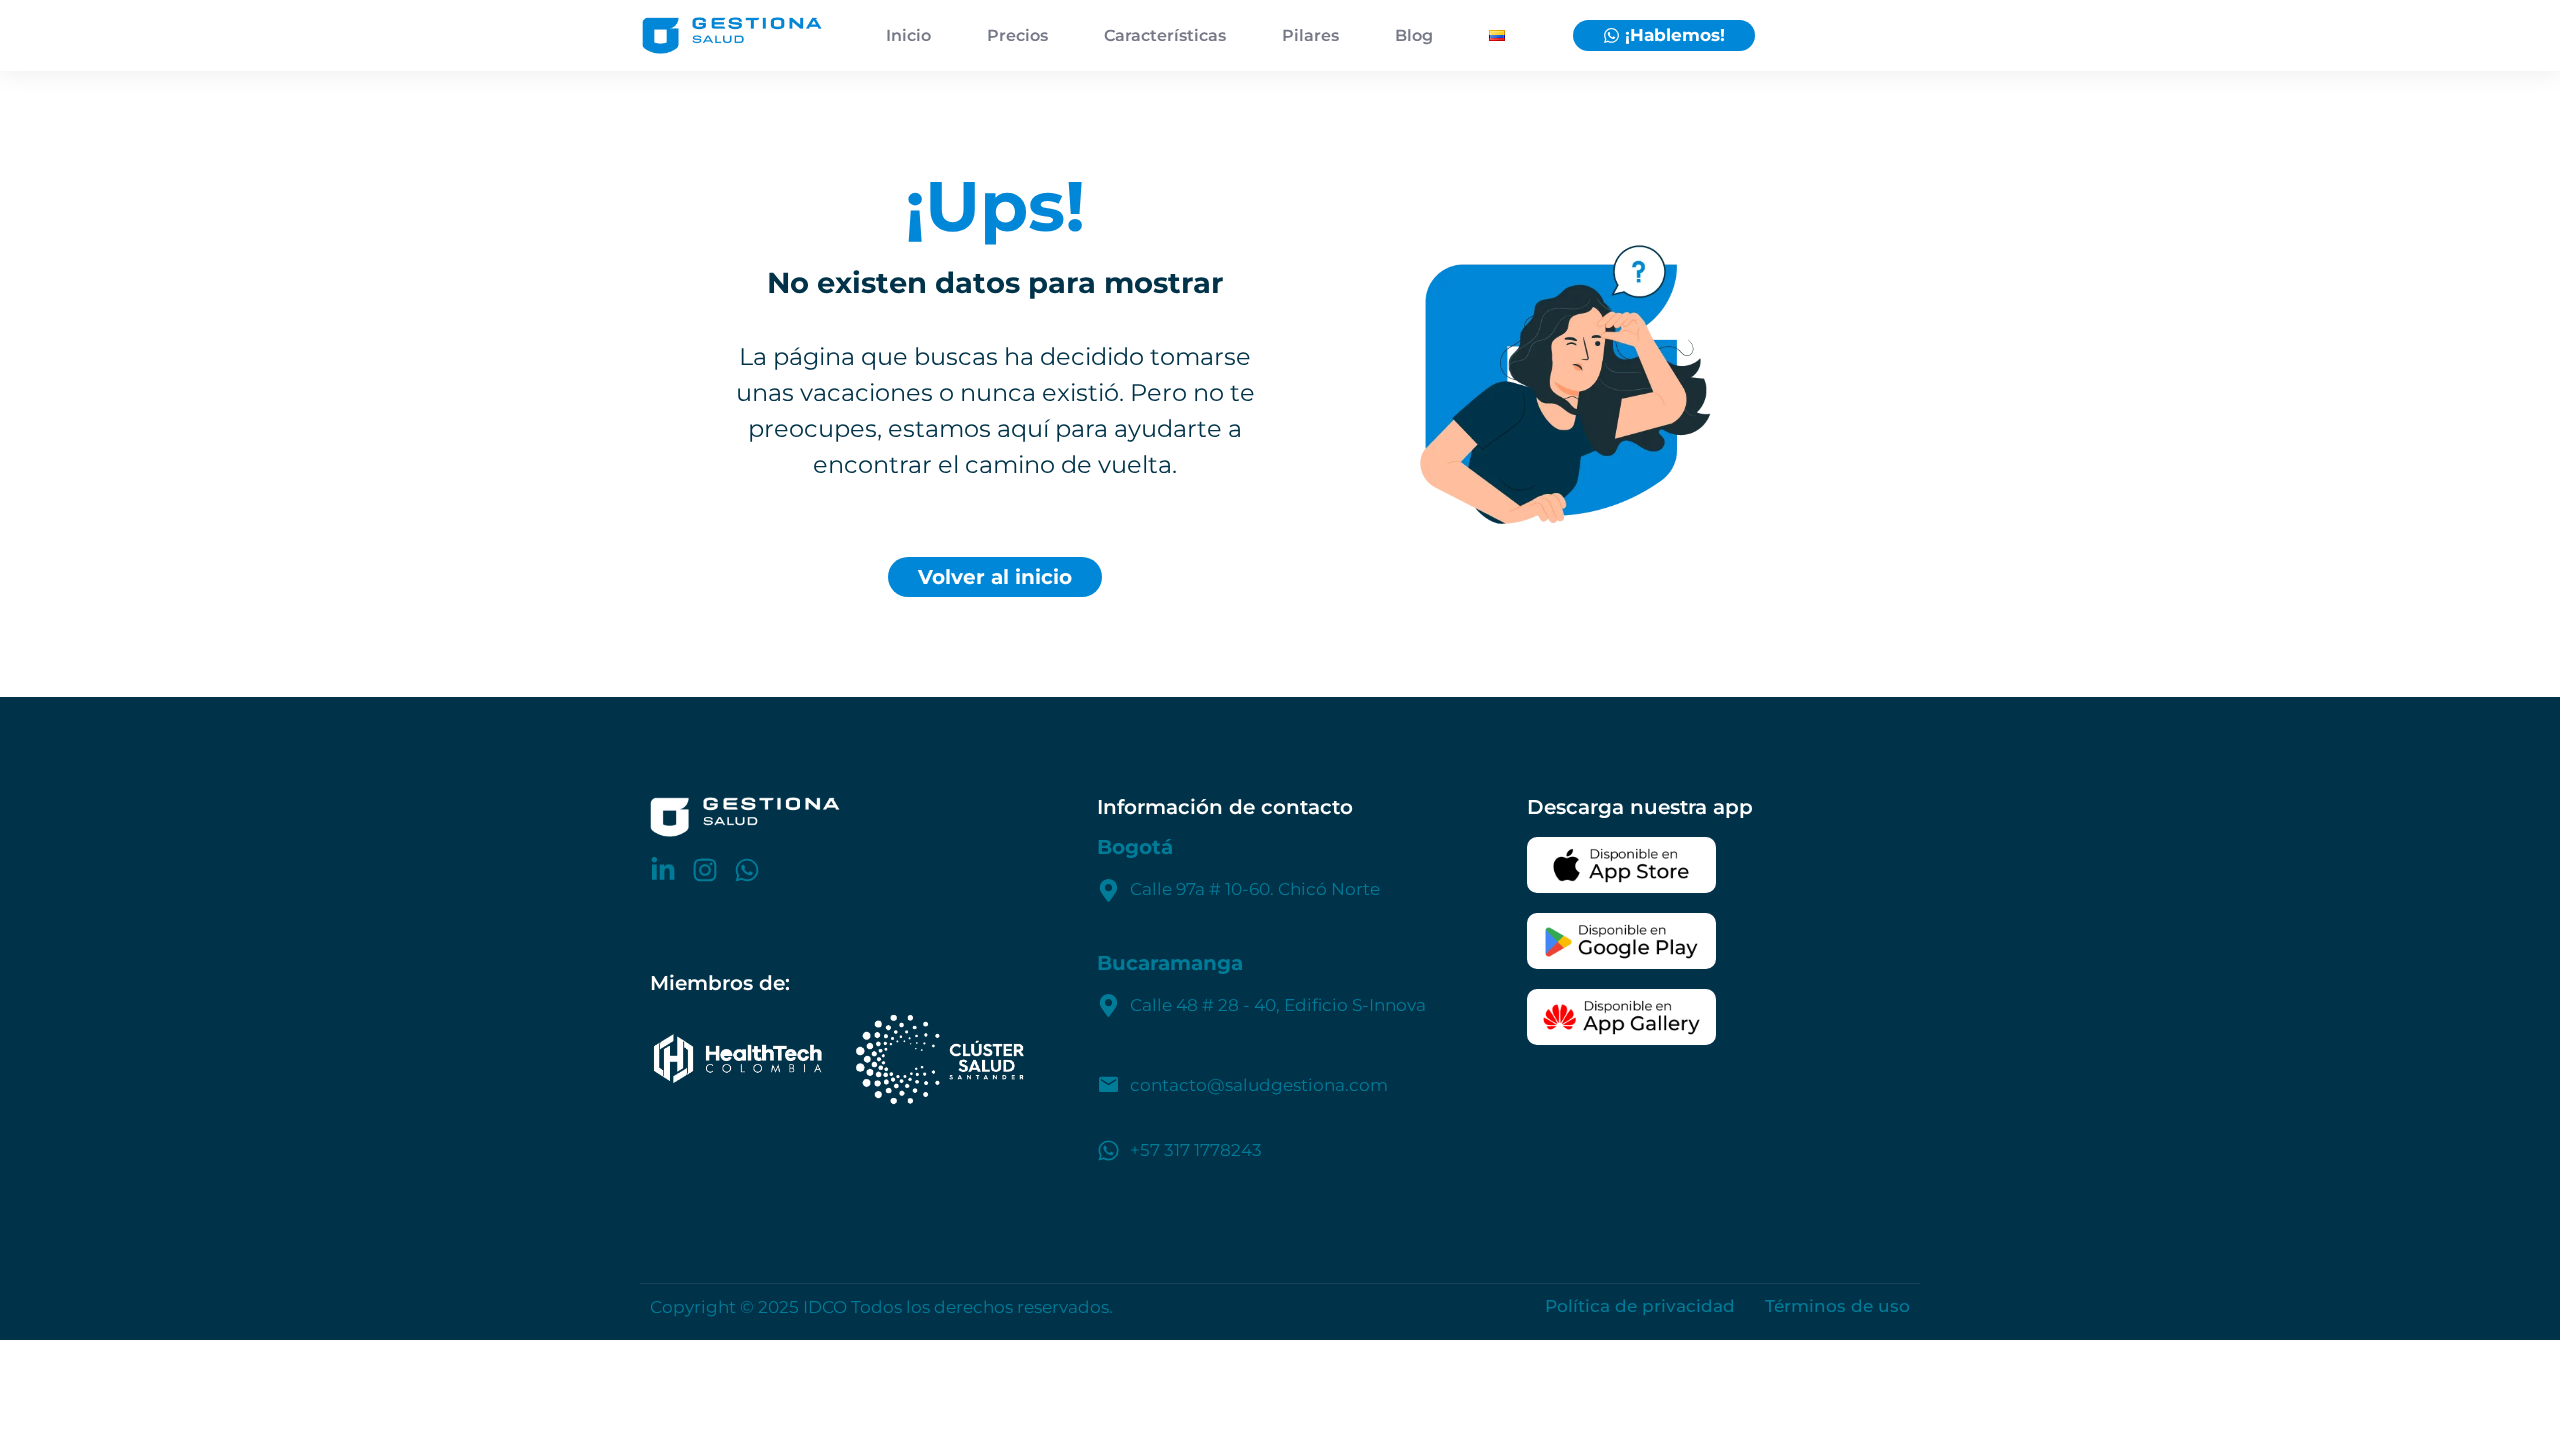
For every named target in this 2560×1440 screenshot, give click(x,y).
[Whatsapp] (747, 870)
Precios (1017, 35)
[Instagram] (705, 870)
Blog (1414, 35)
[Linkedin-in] (663, 870)
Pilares (1310, 35)
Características (1165, 35)
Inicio (908, 35)
